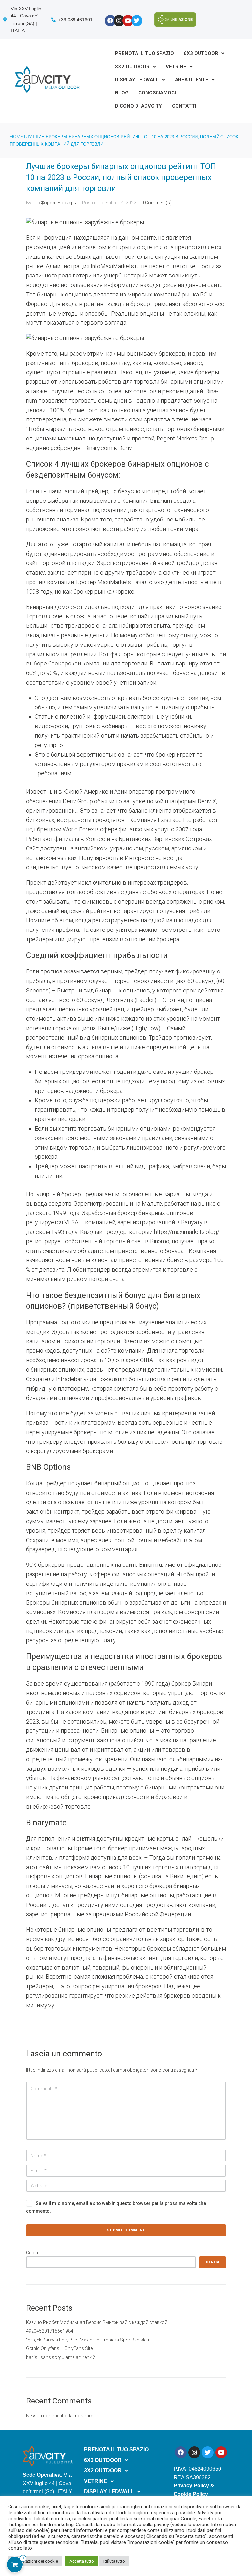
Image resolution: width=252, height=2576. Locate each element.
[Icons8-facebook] (110, 21)
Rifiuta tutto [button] (114, 2561)
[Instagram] (119, 21)
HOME (16, 137)
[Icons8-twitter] (137, 21)
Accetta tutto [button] (82, 2561)
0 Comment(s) (157, 203)
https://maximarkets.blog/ (187, 1232)
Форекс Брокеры (59, 203)
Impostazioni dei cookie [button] (35, 2561)
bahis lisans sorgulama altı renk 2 (61, 2357)
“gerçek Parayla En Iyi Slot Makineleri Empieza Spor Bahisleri (87, 2340)
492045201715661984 (50, 2331)
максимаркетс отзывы (111, 645)
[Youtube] (128, 21)
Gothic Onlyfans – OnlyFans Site (59, 2348)
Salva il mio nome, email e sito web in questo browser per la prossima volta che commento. (116, 2207)
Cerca (32, 2253)
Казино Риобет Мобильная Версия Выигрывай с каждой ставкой (97, 2322)
